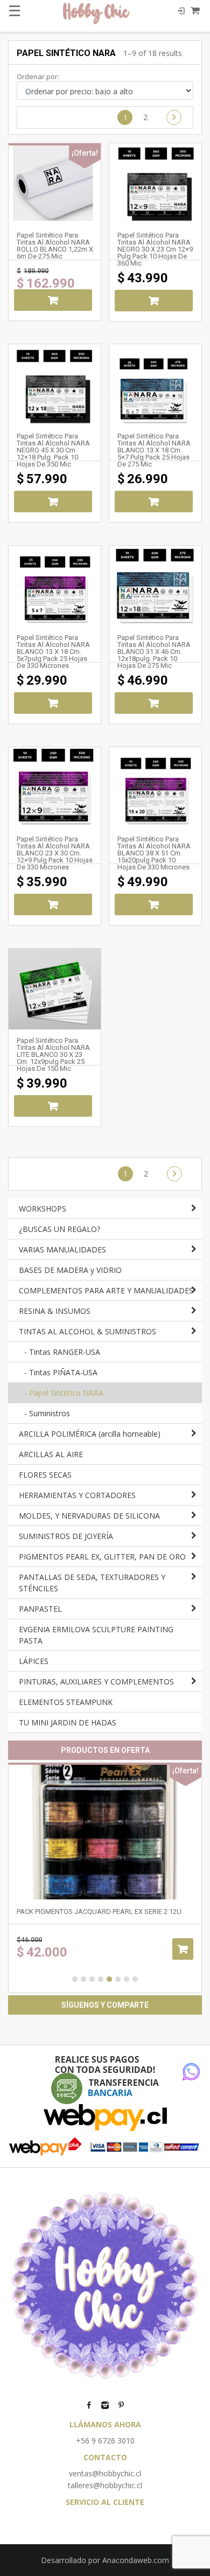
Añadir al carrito (53, 300)
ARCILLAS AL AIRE (51, 1454)
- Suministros (47, 1413)
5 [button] (109, 1979)
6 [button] (118, 1979)
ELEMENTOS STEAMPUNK (66, 1702)
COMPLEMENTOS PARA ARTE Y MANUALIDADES (106, 1290)
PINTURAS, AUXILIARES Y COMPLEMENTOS (96, 1682)
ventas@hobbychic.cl (105, 2473)
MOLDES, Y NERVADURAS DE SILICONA (89, 1516)
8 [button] (135, 1979)
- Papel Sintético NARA (64, 1393)
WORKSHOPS (43, 1209)
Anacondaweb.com (136, 2560)
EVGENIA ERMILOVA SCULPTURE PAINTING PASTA (96, 1635)
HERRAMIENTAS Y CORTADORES (77, 1495)
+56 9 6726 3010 (105, 2441)
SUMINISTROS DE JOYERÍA (66, 1536)
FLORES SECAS (45, 1475)
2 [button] (83, 1979)
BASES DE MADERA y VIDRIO (70, 1270)
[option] (105, 1878)
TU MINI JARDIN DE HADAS (68, 1722)
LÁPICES (34, 1661)
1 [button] (75, 1979)
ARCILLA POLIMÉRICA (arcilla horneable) (90, 1434)
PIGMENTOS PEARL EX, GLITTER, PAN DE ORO (102, 1557)
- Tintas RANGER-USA (62, 1352)
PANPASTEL (40, 1609)
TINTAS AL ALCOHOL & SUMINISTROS (87, 1331)
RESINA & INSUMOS (55, 1311)
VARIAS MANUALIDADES (62, 1249)
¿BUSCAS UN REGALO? (59, 1229)
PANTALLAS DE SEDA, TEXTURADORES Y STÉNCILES (92, 1583)
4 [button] (101, 1979)
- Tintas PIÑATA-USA (61, 1372)
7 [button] (127, 1979)
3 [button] (92, 1979)
